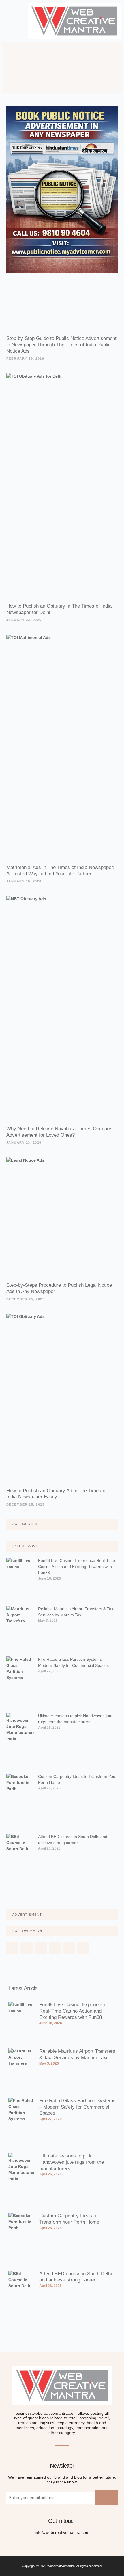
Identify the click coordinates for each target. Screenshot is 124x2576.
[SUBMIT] (107, 2498)
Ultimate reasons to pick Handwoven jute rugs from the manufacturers (72, 2162)
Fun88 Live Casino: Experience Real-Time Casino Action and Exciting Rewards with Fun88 (77, 1567)
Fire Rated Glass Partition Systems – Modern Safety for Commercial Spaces (77, 2107)
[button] (12, 21)
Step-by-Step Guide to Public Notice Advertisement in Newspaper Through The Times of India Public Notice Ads (61, 345)
